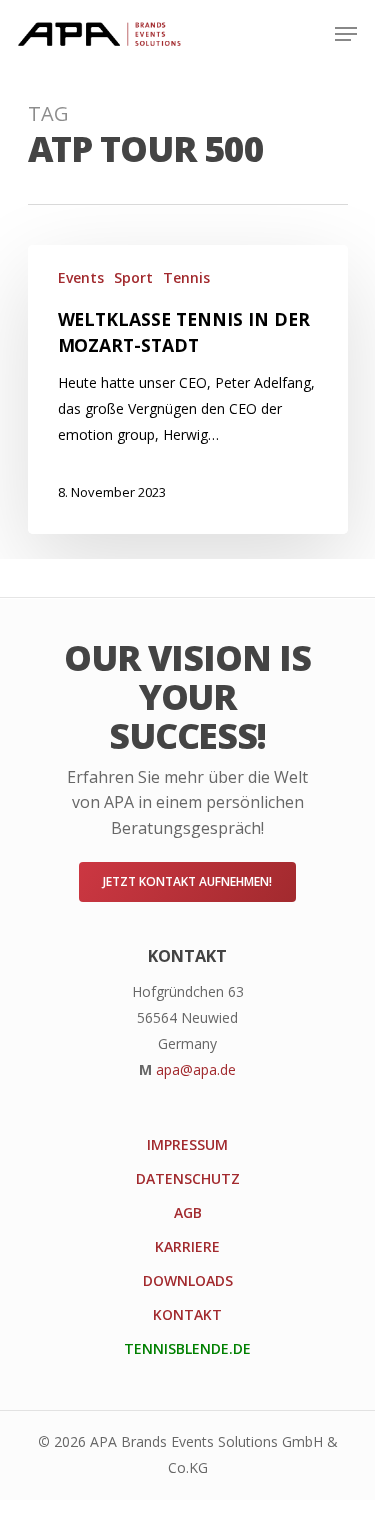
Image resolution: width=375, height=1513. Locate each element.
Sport (133, 277)
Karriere (187, 1246)
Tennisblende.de (187, 1348)
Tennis (186, 277)
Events (81, 277)
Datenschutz (188, 1178)
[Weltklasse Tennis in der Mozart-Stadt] (188, 389)
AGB (188, 1212)
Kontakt (187, 1314)
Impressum (187, 1144)
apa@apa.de (196, 1069)
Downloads (188, 1280)
